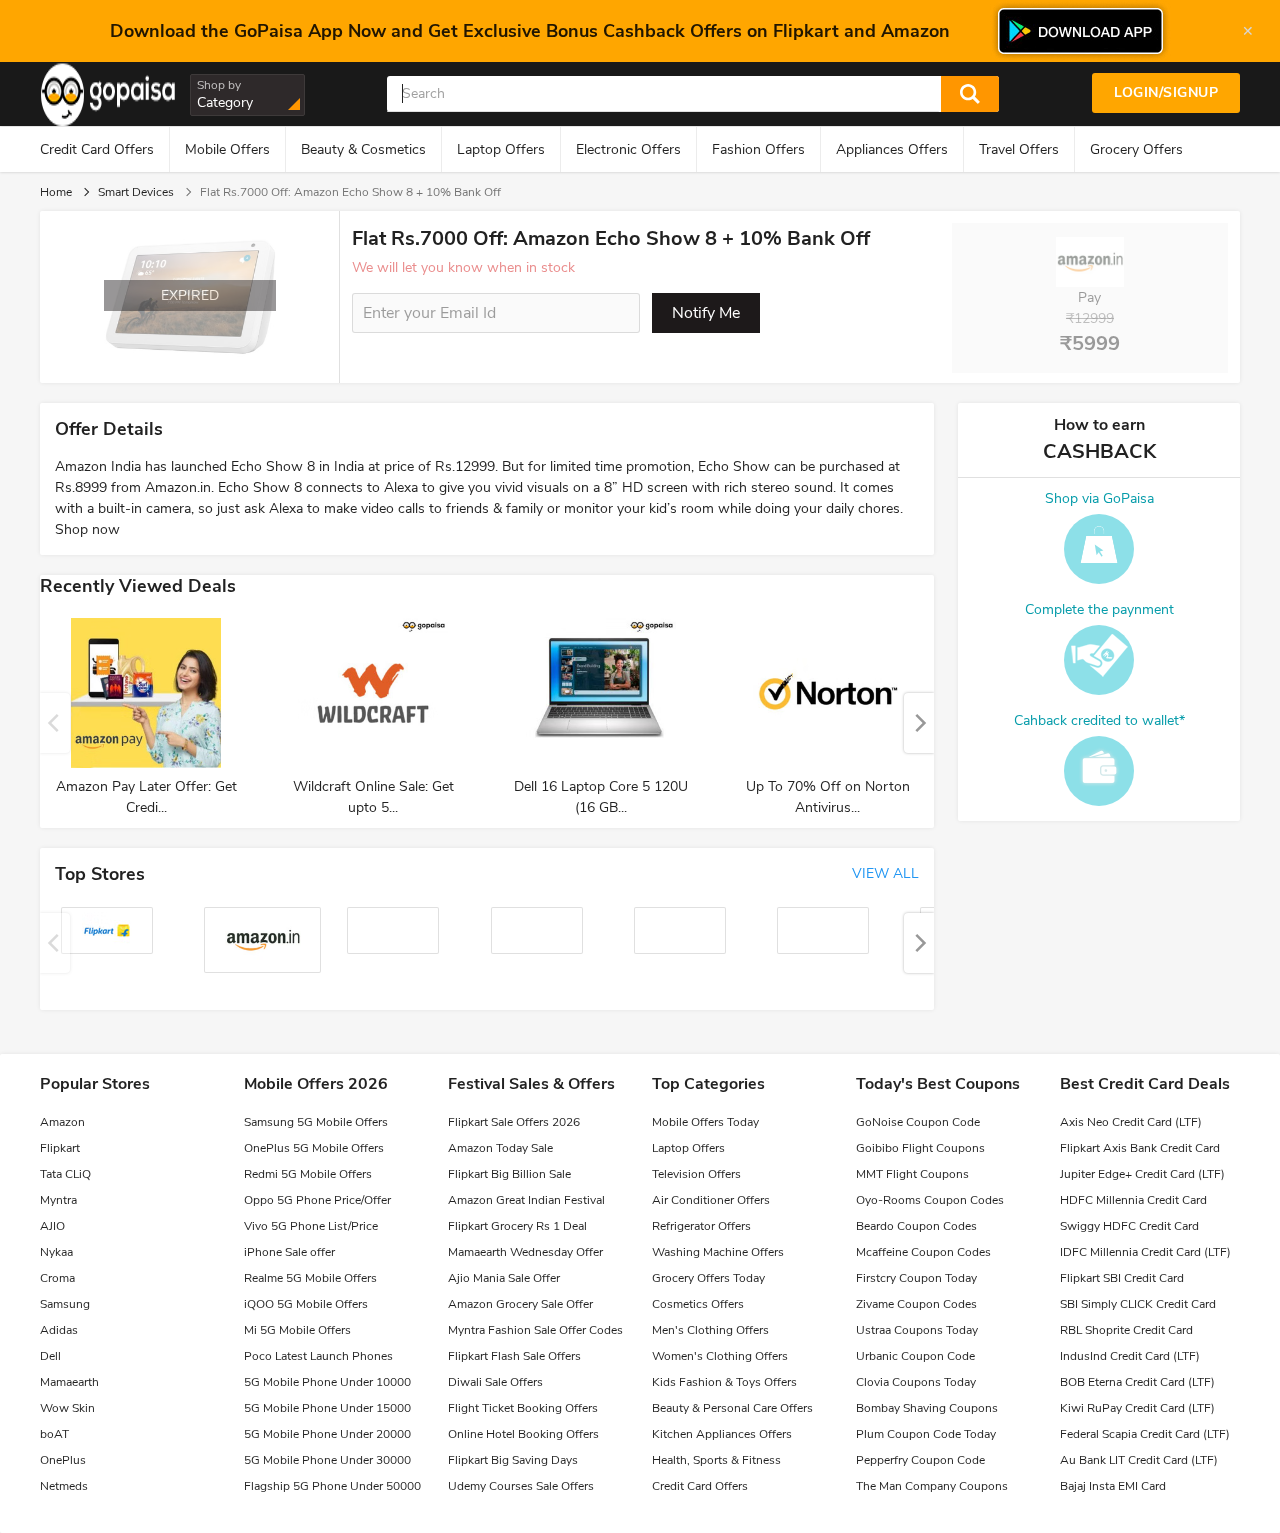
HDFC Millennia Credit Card (1133, 1200)
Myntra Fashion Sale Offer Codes (535, 1330)
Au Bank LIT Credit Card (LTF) (1139, 1460)
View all (885, 873)
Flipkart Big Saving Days (513, 1460)
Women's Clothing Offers (720, 1356)
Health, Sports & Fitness (716, 1460)
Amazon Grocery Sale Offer (520, 1304)
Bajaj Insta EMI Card (1113, 1486)
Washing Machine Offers (718, 1252)
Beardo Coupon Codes (916, 1226)
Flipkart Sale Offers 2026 (514, 1122)
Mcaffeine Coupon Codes (923, 1252)
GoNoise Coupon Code (918, 1122)
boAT (54, 1434)
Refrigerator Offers (701, 1226)
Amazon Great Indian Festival (526, 1200)
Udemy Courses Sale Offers (521, 1486)
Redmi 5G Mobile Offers (308, 1174)
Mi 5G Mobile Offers (297, 1330)
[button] (919, 723)
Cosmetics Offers (698, 1304)
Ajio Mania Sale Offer (504, 1278)
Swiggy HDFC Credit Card (1129, 1226)
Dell (50, 1356)
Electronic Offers (628, 149)
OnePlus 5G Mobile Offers (314, 1148)
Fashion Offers (758, 149)
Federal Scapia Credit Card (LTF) (1145, 1434)
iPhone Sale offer (289, 1252)
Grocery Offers (1136, 149)
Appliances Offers (892, 149)
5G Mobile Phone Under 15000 (327, 1408)
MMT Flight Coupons (912, 1174)
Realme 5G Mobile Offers (310, 1278)
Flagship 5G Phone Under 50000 (332, 1486)
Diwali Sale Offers (495, 1382)
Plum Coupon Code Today (926, 1434)
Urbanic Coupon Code (915, 1356)
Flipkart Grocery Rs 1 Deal (517, 1226)
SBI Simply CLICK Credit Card (1138, 1304)
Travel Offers (1019, 149)
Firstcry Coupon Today (916, 1278)
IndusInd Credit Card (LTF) (1130, 1356)
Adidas (59, 1330)
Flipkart (60, 1148)
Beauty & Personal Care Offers (732, 1408)
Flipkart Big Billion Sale (509, 1174)
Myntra (58, 1200)
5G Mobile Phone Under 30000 (327, 1460)
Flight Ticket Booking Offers (523, 1408)
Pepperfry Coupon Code (920, 1460)
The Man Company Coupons (932, 1486)
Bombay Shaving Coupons (927, 1408)
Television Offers (696, 1174)
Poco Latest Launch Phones (318, 1356)
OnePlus (63, 1460)
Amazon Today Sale (500, 1148)
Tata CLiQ (65, 1174)
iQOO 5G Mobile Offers (306, 1304)
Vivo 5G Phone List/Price (311, 1226)
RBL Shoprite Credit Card (1126, 1330)
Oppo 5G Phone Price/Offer (317, 1200)
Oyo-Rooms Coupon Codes (930, 1200)
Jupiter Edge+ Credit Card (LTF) (1142, 1174)
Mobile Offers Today (705, 1122)
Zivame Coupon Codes (916, 1304)
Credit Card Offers (97, 149)
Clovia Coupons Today (916, 1382)
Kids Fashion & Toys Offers (724, 1382)
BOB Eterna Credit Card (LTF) (1137, 1382)
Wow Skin (67, 1408)
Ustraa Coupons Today (917, 1330)
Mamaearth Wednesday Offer (525, 1252)
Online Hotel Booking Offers (523, 1434)
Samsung (65, 1304)
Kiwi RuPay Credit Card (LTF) (1137, 1408)
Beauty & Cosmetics (363, 149)
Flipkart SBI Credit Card (1122, 1278)
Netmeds (64, 1486)
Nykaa (56, 1252)
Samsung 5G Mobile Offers (316, 1122)
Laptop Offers (501, 149)
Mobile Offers (227, 149)
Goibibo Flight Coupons (920, 1148)
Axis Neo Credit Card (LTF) (1131, 1122)
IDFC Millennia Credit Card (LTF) (1145, 1252)
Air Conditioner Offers (711, 1200)
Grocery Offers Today (708, 1278)
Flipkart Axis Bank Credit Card (1140, 1148)
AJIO (52, 1226)
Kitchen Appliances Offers (722, 1434)
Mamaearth (69, 1382)
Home (56, 192)
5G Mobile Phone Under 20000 (327, 1434)
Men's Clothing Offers (710, 1330)
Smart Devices (136, 192)
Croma (57, 1278)
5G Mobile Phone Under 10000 (327, 1382)
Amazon (62, 1122)
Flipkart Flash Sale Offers (514, 1356)
